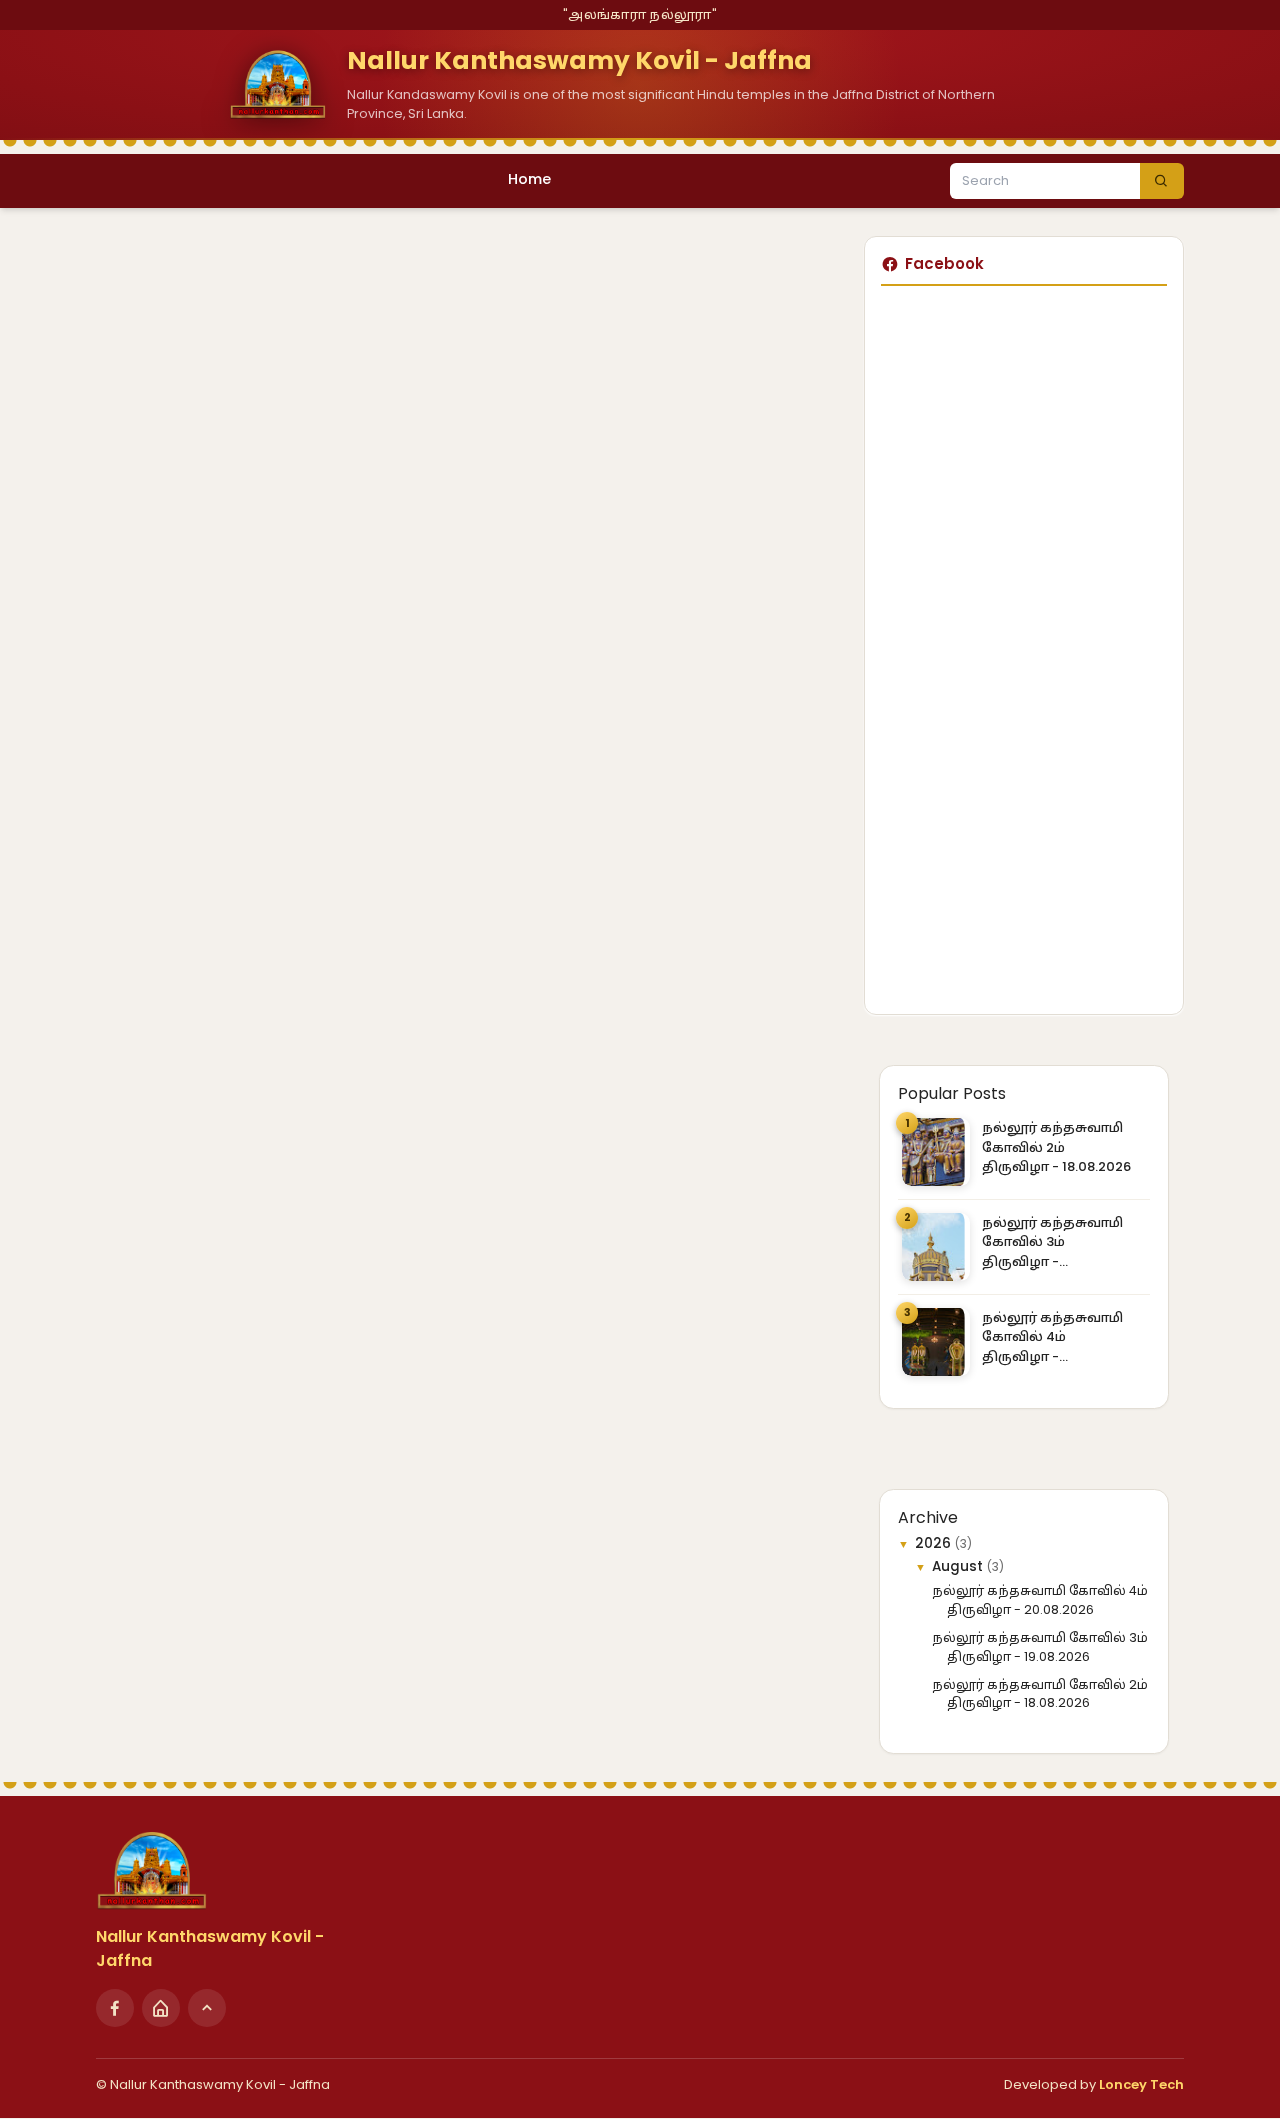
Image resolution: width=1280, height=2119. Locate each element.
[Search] (1162, 181)
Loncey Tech (1141, 2084)
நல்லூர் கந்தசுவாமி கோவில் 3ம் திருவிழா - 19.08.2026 (1052, 1242)
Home (529, 179)
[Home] (161, 2008)
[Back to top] (207, 2008)
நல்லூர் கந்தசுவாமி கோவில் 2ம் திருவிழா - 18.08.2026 (1056, 1147)
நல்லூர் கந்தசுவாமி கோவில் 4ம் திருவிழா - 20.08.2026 (1052, 1337)
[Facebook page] (115, 2008)
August (959, 1566)
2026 (935, 1543)
